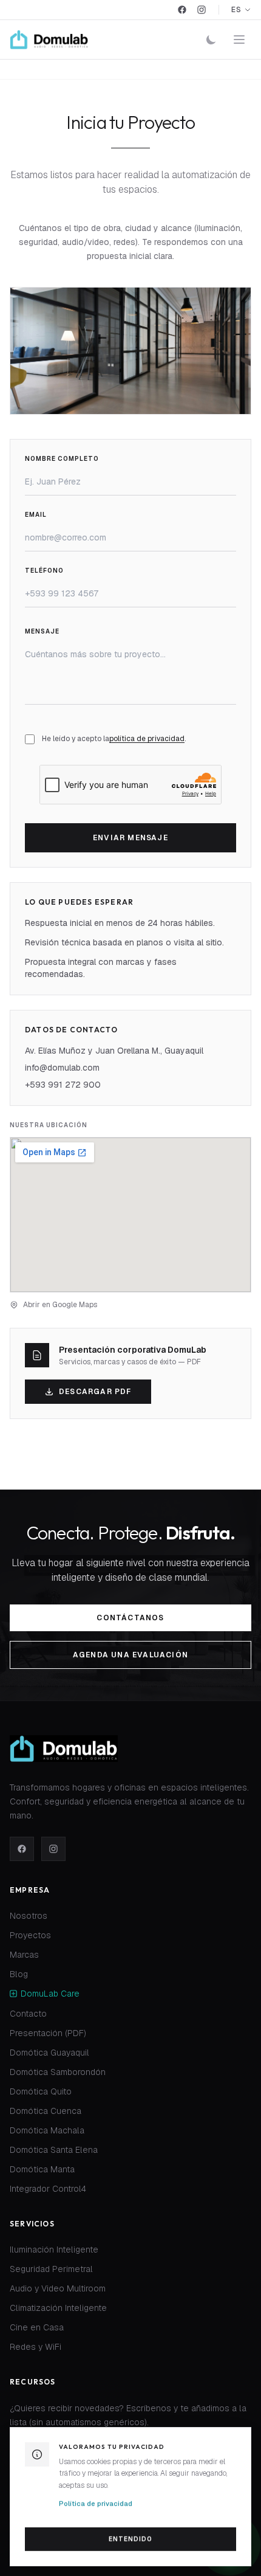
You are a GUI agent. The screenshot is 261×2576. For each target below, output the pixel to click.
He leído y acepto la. (114, 739)
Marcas (24, 1955)
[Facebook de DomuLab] (22, 1849)
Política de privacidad (96, 2504)
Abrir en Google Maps (60, 1305)
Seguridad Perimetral (51, 2270)
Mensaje (42, 631)
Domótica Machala (47, 2131)
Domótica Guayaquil (49, 2053)
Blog (19, 1975)
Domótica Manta (42, 2170)
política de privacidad (147, 739)
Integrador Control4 (48, 2189)
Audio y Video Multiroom (58, 2289)
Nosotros (29, 1916)
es (236, 10)
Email (36, 515)
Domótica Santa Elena (54, 2150)
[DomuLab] (49, 40)
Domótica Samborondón (58, 2073)
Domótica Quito (41, 2092)
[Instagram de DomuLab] (53, 1849)
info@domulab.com (62, 1068)
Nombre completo (62, 459)
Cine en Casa (37, 2328)
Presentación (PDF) (48, 2034)
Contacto (28, 2014)
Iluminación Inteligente (54, 2250)
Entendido (130, 2539)
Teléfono (44, 571)
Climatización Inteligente (58, 2308)
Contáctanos (130, 1618)
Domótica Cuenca (46, 2112)
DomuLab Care (50, 1994)
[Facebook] (182, 10)
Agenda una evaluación (130, 1655)
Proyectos (30, 1936)
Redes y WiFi (36, 2347)
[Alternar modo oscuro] (211, 40)
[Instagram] (202, 10)
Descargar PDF (95, 1392)
